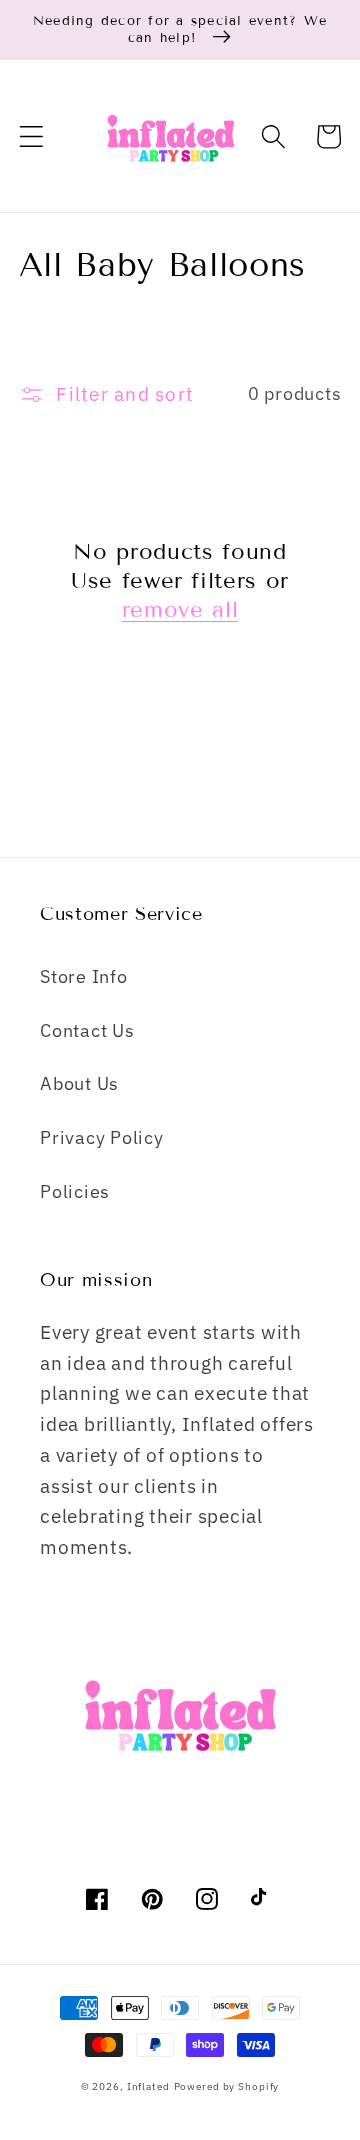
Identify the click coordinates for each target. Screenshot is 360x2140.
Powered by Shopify (227, 2086)
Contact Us (87, 1030)
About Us (79, 1083)
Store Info (84, 976)
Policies (75, 1191)
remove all (180, 609)
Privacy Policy (102, 1137)
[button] (31, 136)
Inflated (148, 2086)
